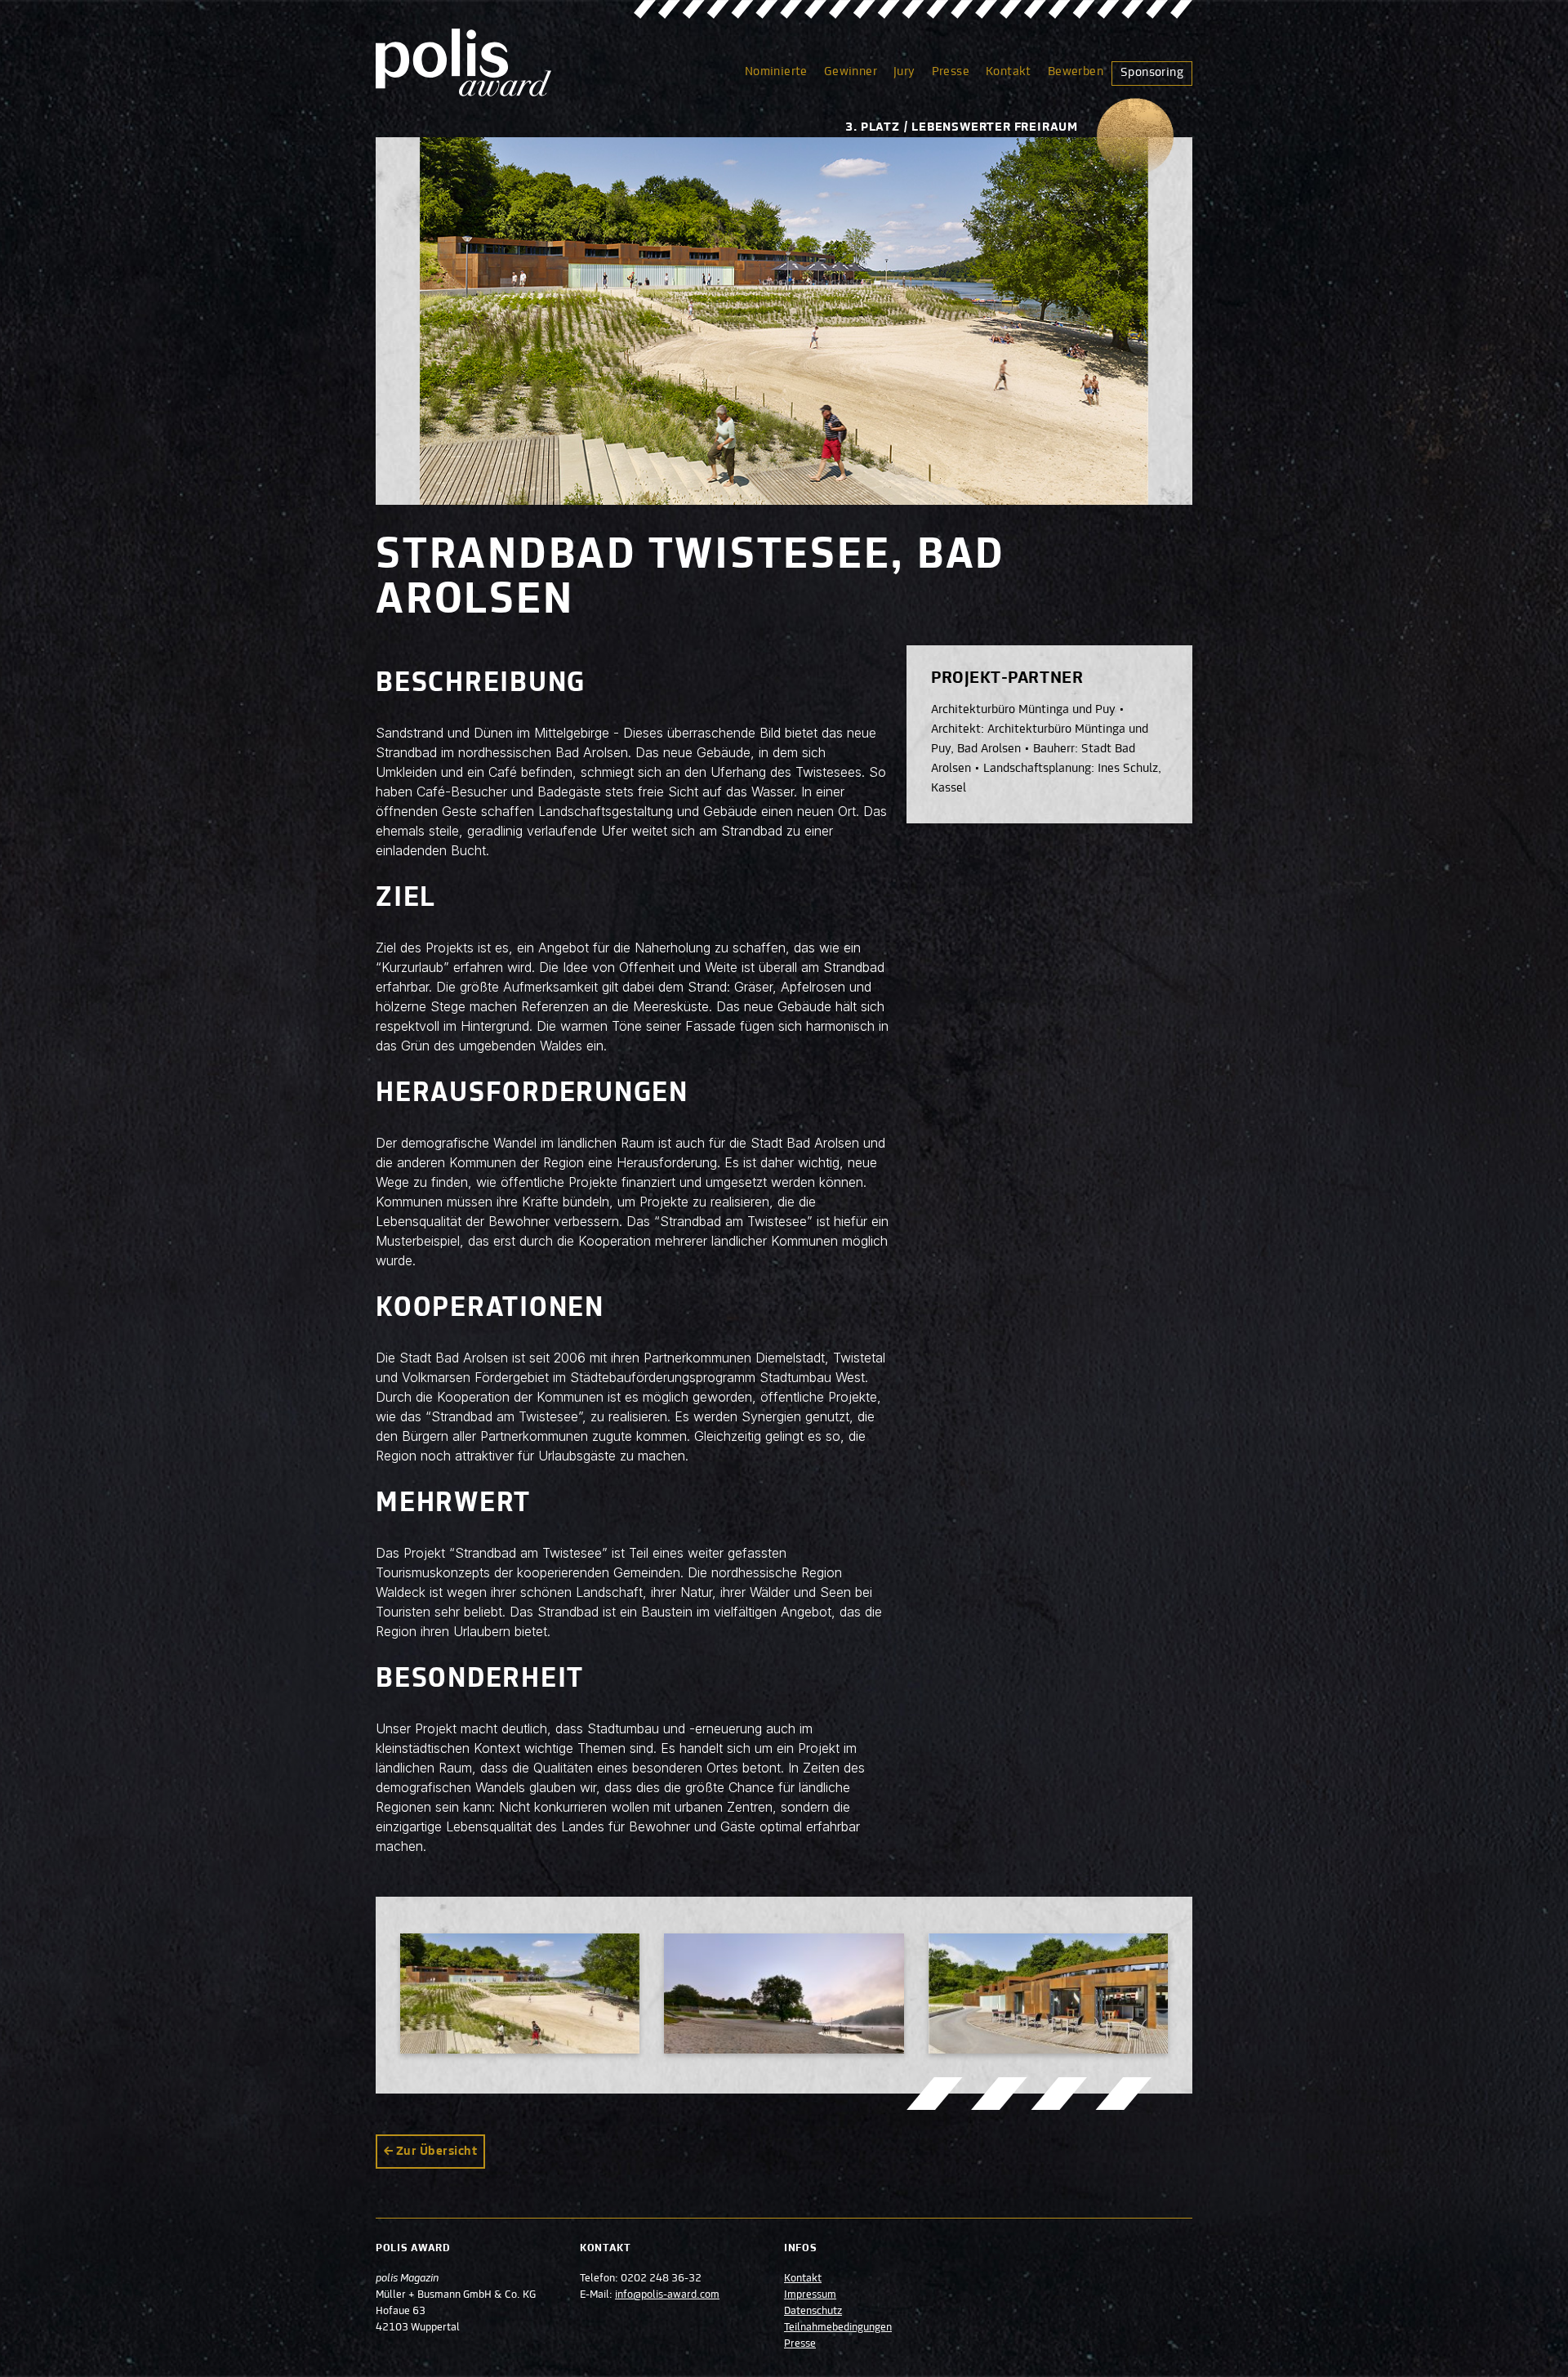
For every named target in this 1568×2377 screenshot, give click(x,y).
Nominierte (776, 72)
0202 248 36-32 (661, 2279)
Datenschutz (813, 2312)
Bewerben (1076, 72)
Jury (904, 72)
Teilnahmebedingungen (838, 2328)
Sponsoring (1152, 73)
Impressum (810, 2295)
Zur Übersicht (437, 2152)
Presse (951, 72)
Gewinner (851, 72)
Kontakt (1009, 72)
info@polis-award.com (667, 2295)
